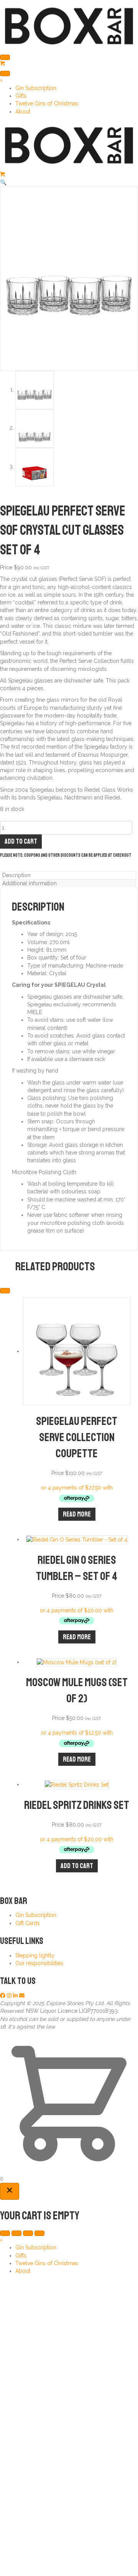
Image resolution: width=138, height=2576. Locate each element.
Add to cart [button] (77, 1866)
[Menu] (5, 57)
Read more (77, 1514)
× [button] (1, 80)
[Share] (28, 2233)
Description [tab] (16, 875)
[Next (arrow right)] (5, 1291)
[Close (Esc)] (39, 2233)
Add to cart (21, 841)
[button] (3, 182)
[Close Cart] (10, 2191)
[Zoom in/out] (5, 2233)
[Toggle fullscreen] (16, 2233)
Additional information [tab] (30, 883)
